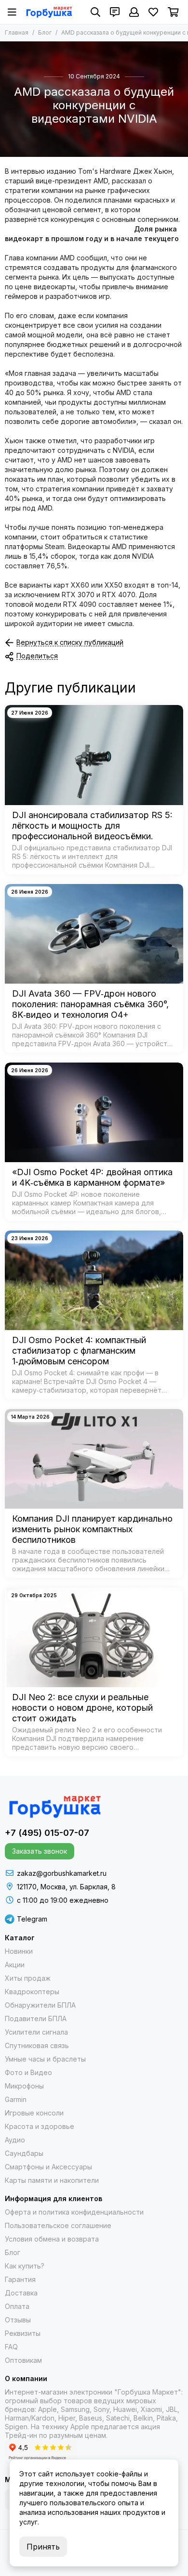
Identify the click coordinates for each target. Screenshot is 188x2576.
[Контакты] (115, 12)
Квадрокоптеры (32, 1992)
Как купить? (25, 2266)
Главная (17, 32)
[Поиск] (95, 12)
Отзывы (18, 2320)
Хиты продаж (28, 1978)
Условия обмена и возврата (52, 2239)
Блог (45, 32)
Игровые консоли (34, 2113)
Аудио (15, 2140)
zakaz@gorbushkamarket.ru (62, 1873)
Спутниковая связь (37, 2045)
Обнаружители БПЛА (40, 2005)
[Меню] (12, 12)
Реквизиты (23, 2333)
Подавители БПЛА (36, 2019)
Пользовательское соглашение (58, 2225)
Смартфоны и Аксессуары (48, 2167)
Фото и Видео (28, 2072)
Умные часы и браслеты (45, 2059)
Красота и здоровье (40, 2126)
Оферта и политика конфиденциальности (74, 2212)
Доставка (21, 2293)
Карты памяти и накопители (52, 2180)
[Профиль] (134, 12)
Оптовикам (23, 2360)
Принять (43, 2547)
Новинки (19, 1951)
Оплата (17, 2306)
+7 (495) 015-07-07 (47, 1833)
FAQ (11, 2347)
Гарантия (20, 2279)
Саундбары (24, 2153)
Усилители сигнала (36, 2032)
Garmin (16, 2099)
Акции (15, 1965)
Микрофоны (24, 2086)
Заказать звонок (40, 1851)
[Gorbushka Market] (49, 12)
